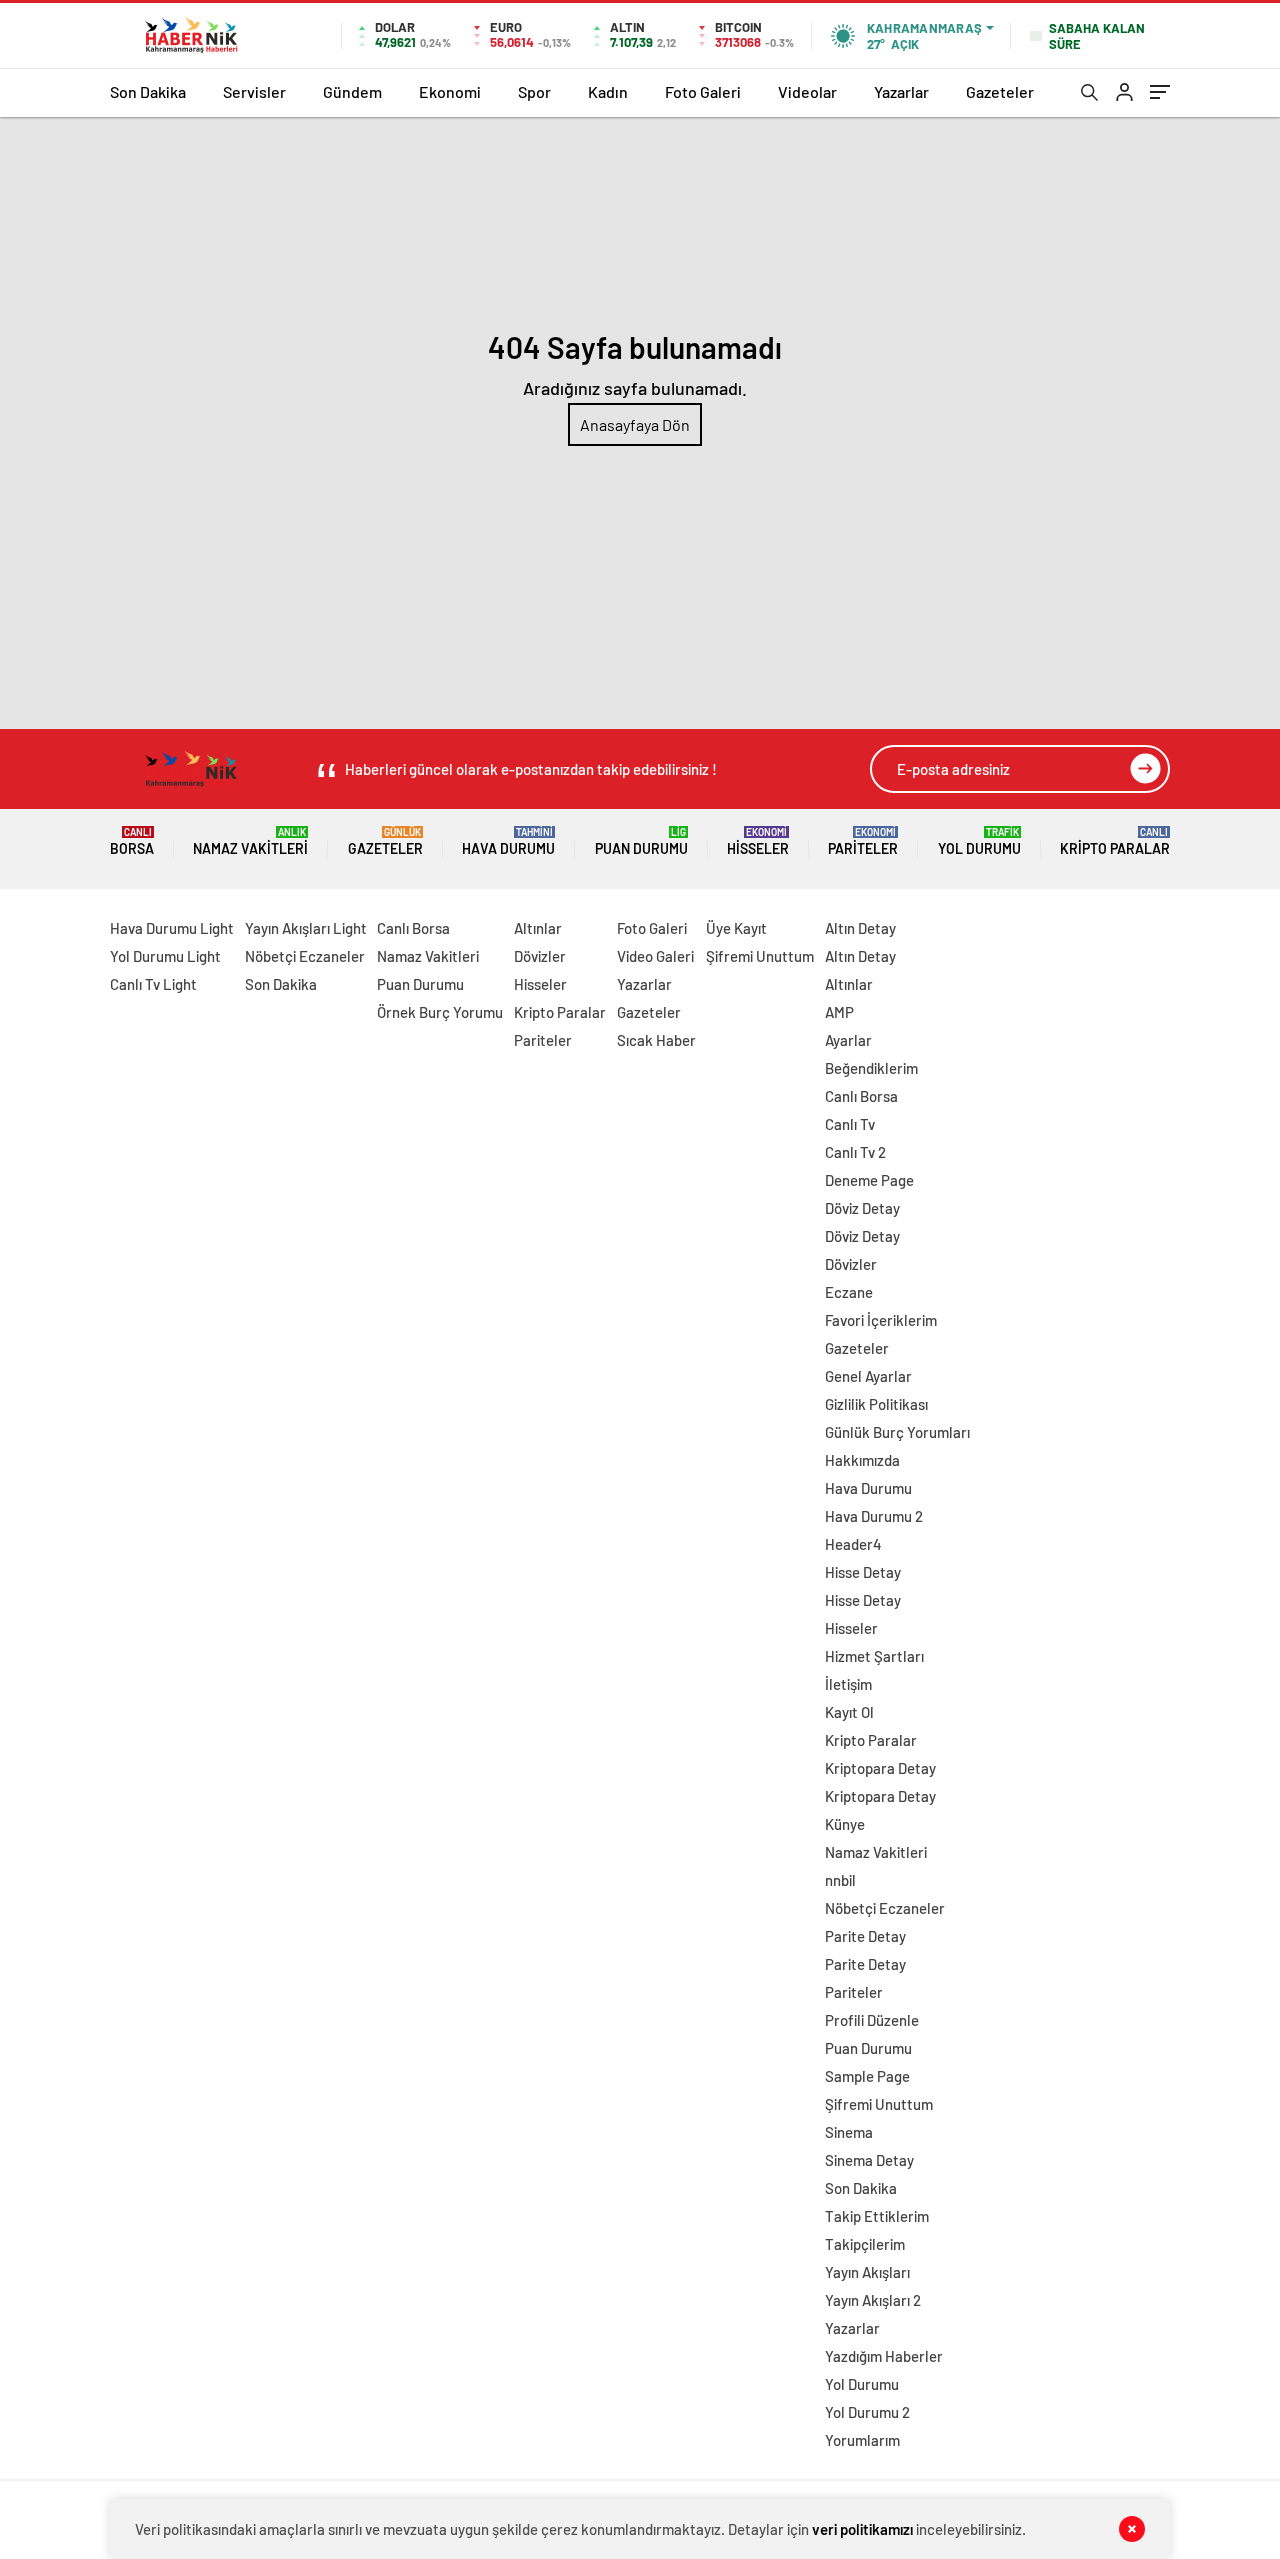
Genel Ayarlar (868, 1376)
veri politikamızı (862, 2529)
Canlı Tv (850, 1124)
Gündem (352, 91)
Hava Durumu (508, 841)
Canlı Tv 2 (855, 1152)
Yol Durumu (979, 841)
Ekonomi (450, 91)
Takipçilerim (865, 2244)
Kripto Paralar (1115, 841)
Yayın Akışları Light (306, 928)
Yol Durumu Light (165, 956)
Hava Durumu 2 (874, 1516)
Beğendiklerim (871, 1068)
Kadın (608, 91)
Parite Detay (865, 1936)
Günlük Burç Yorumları (897, 1432)
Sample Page (867, 2076)
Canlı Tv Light (153, 984)
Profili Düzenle (872, 2020)
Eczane (849, 1292)
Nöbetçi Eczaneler (305, 956)
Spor (534, 91)
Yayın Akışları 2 (873, 2300)
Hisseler (758, 841)
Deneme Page (869, 1180)
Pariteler (863, 841)
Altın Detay (860, 928)
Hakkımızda (862, 1460)
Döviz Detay (862, 1208)
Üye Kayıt (736, 928)
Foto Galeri (703, 91)
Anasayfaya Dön (635, 424)
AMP (839, 1012)
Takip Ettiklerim (877, 2216)
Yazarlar (901, 91)
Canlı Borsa (413, 928)
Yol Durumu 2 (867, 2412)
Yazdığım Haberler (884, 2356)
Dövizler (540, 956)
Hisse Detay (863, 1572)
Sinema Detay (869, 2160)
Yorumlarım (862, 2440)
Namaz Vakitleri (250, 841)
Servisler (254, 91)
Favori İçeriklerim (881, 1320)
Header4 (853, 1544)
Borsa (132, 841)
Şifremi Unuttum (760, 956)
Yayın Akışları (867, 2272)
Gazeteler (1000, 91)
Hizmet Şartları (874, 1656)
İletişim (848, 1684)
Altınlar (538, 928)
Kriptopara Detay (880, 1768)
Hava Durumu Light (172, 928)
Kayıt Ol (849, 1712)
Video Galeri (655, 956)
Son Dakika (148, 91)
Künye (845, 1824)
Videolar (807, 91)
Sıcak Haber (656, 1040)
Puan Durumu (641, 841)
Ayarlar (848, 1040)
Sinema (849, 2132)
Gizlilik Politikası (876, 1404)
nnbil (840, 1880)
